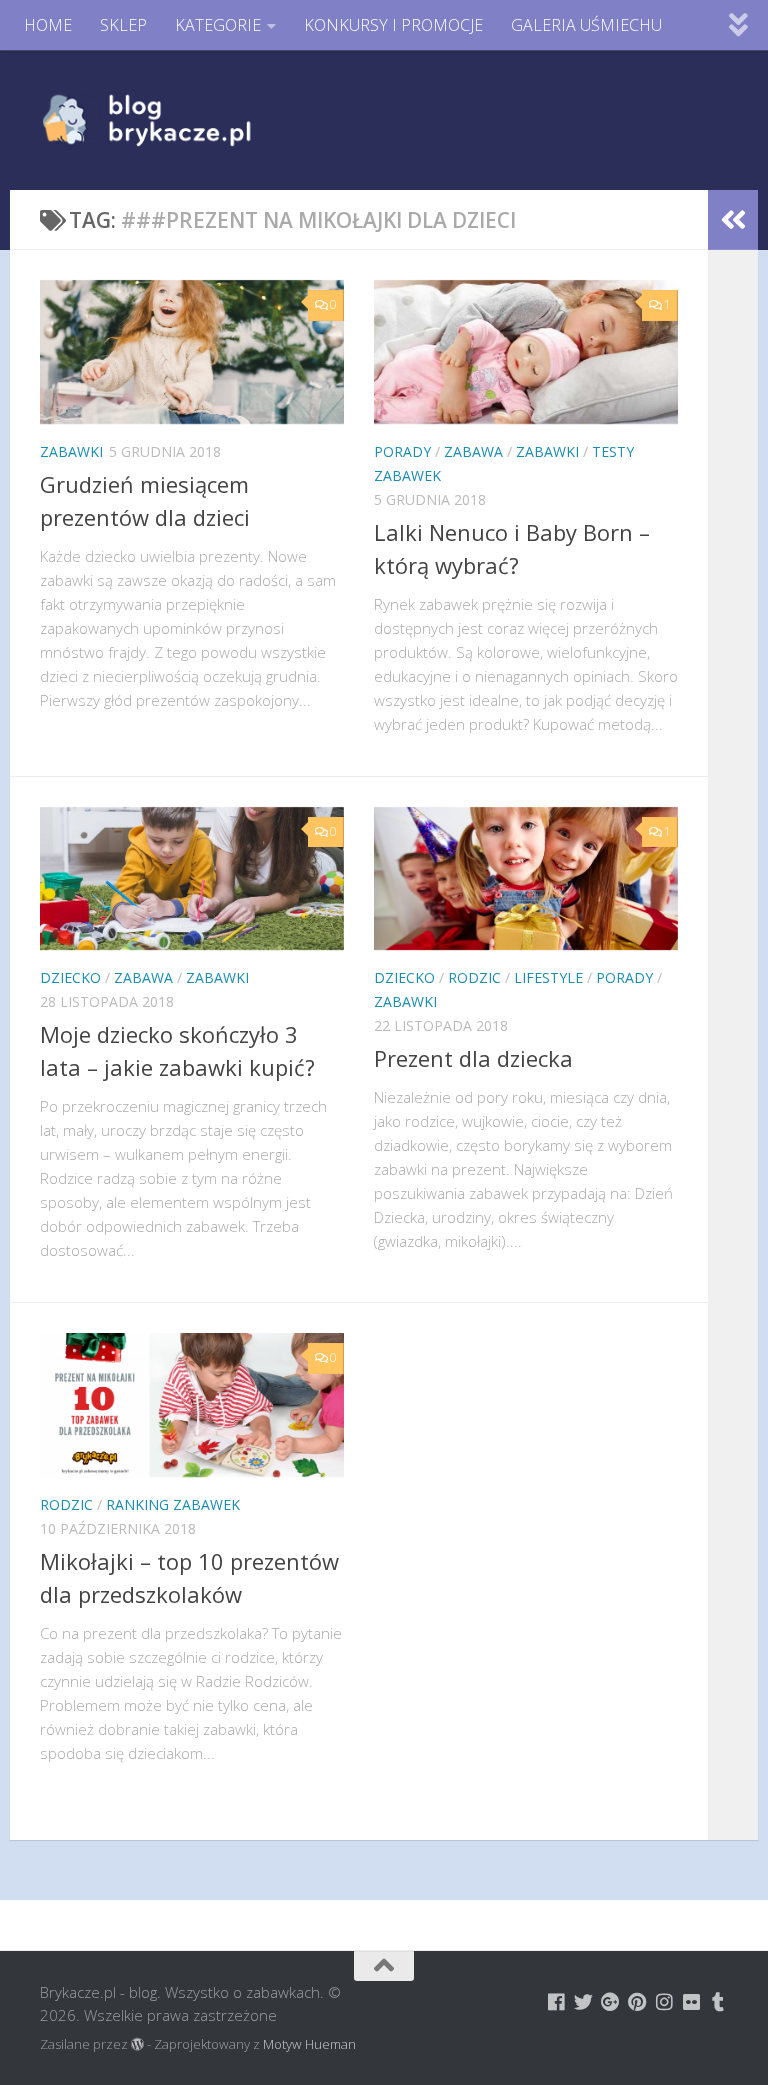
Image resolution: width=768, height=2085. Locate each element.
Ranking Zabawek (173, 1504)
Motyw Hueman (309, 2044)
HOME (48, 25)
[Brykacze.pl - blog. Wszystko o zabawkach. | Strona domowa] (192, 120)
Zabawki (71, 451)
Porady (402, 451)
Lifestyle (548, 977)
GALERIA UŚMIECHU (586, 25)
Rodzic (474, 977)
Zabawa (473, 451)
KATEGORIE (218, 25)
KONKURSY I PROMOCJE (393, 25)
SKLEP (123, 25)
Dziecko (70, 977)
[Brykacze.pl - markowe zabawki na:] (556, 2001)
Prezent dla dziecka (473, 1058)
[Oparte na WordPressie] (137, 2044)
